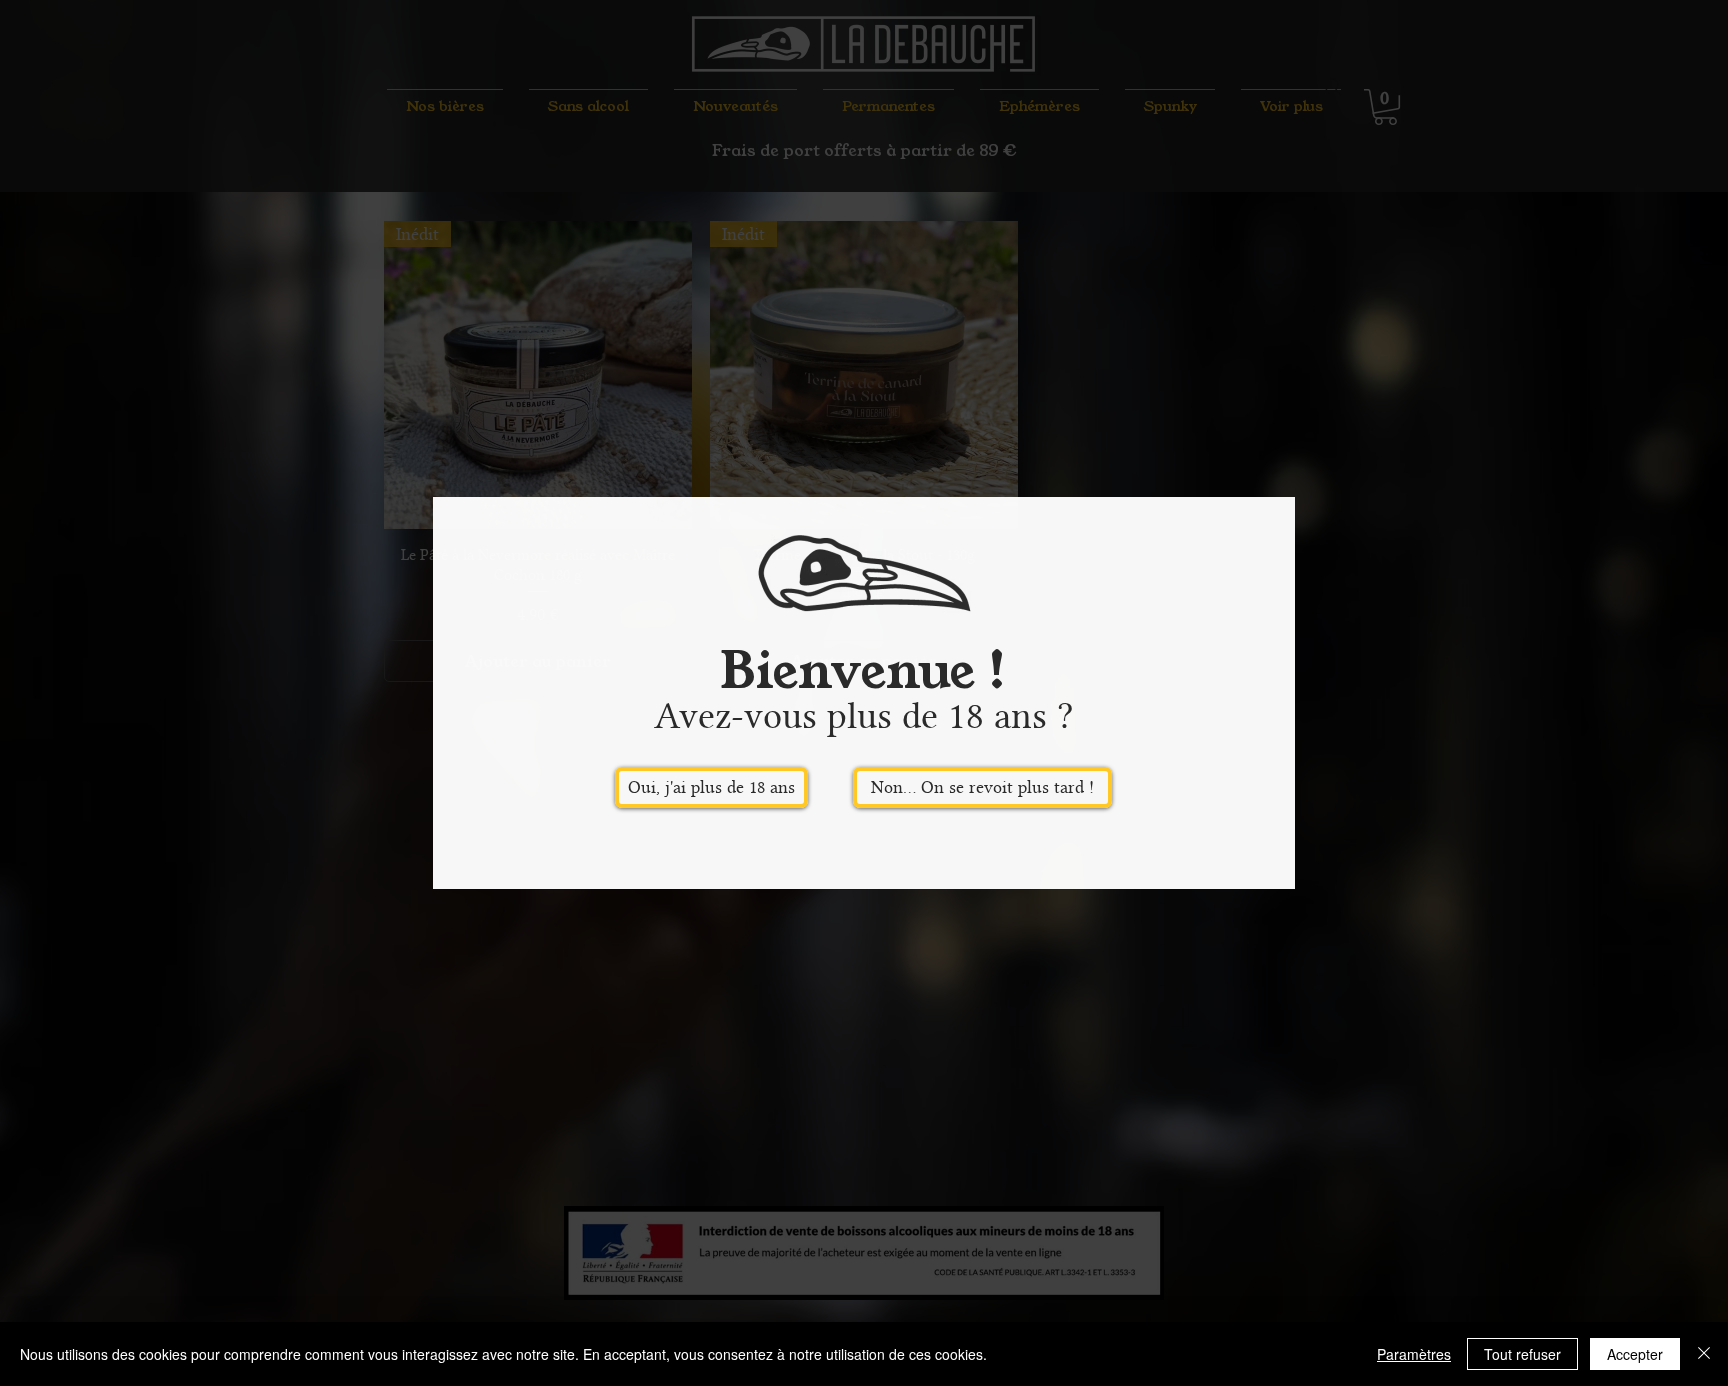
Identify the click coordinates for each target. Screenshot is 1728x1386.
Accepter (1635, 1354)
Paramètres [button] (1414, 1354)
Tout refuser (1522, 1354)
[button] (711, 787)
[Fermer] (1704, 1354)
